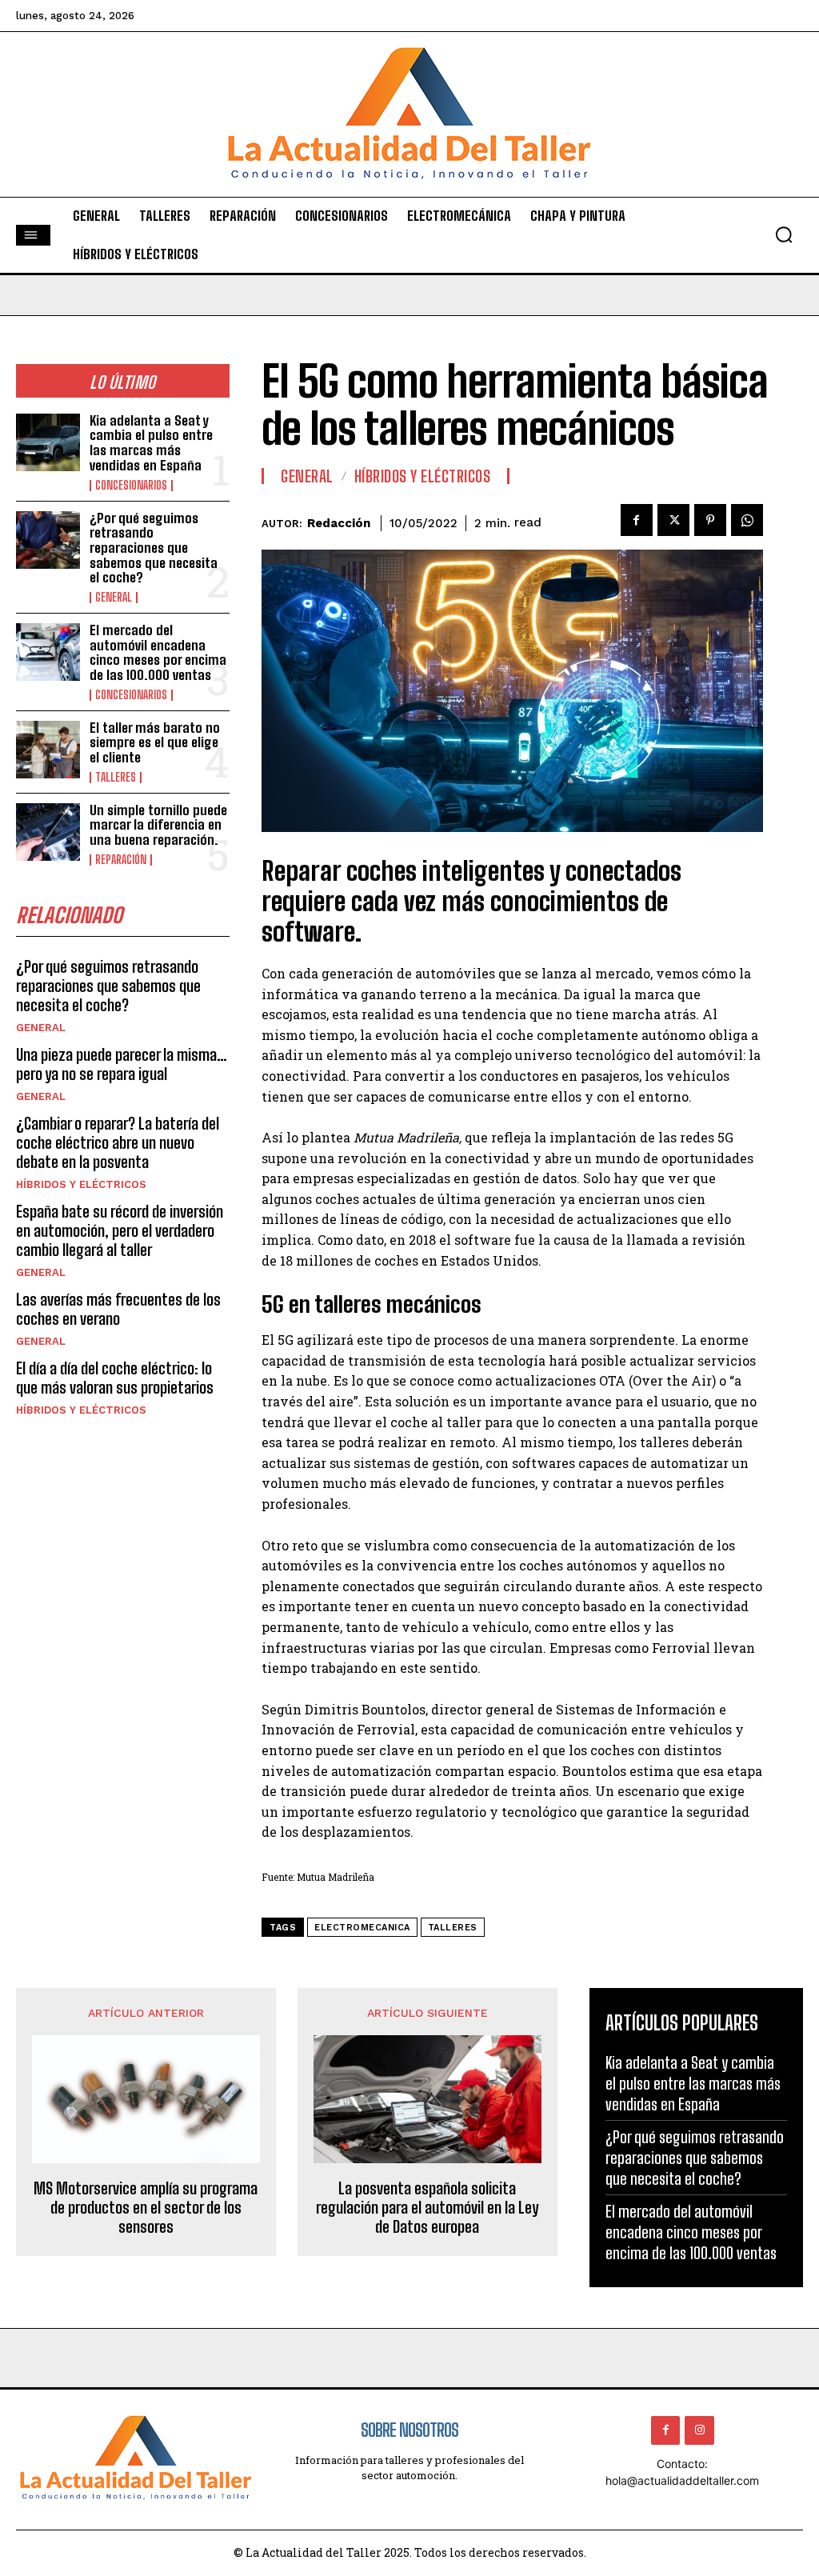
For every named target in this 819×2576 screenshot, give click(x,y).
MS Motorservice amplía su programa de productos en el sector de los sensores (146, 2207)
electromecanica (362, 1928)
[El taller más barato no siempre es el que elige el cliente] (48, 750)
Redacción (339, 523)
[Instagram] (699, 2430)
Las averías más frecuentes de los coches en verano (118, 1309)
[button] (784, 234)
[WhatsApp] (747, 520)
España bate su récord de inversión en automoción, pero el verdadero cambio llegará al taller (120, 1230)
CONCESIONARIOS (131, 486)
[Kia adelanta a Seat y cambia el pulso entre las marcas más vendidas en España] (48, 442)
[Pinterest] (710, 520)
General (114, 598)
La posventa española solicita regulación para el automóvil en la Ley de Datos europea (427, 2207)
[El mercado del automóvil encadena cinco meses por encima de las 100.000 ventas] (48, 652)
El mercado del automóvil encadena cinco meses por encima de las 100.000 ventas (158, 652)
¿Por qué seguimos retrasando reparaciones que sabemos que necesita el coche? (154, 548)
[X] (673, 520)
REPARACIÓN (121, 860)
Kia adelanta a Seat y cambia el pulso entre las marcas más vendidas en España (151, 443)
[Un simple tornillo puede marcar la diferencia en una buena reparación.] (48, 832)
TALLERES (116, 778)
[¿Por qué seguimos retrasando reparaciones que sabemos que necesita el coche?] (48, 540)
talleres (453, 1928)
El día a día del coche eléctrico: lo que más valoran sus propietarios (115, 1378)
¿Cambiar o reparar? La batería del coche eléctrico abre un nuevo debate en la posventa (118, 1142)
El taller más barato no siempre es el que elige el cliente (155, 742)
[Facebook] (637, 520)
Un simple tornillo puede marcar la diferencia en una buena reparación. (158, 825)
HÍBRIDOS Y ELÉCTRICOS (81, 1184)
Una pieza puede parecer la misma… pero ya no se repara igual (122, 1064)
